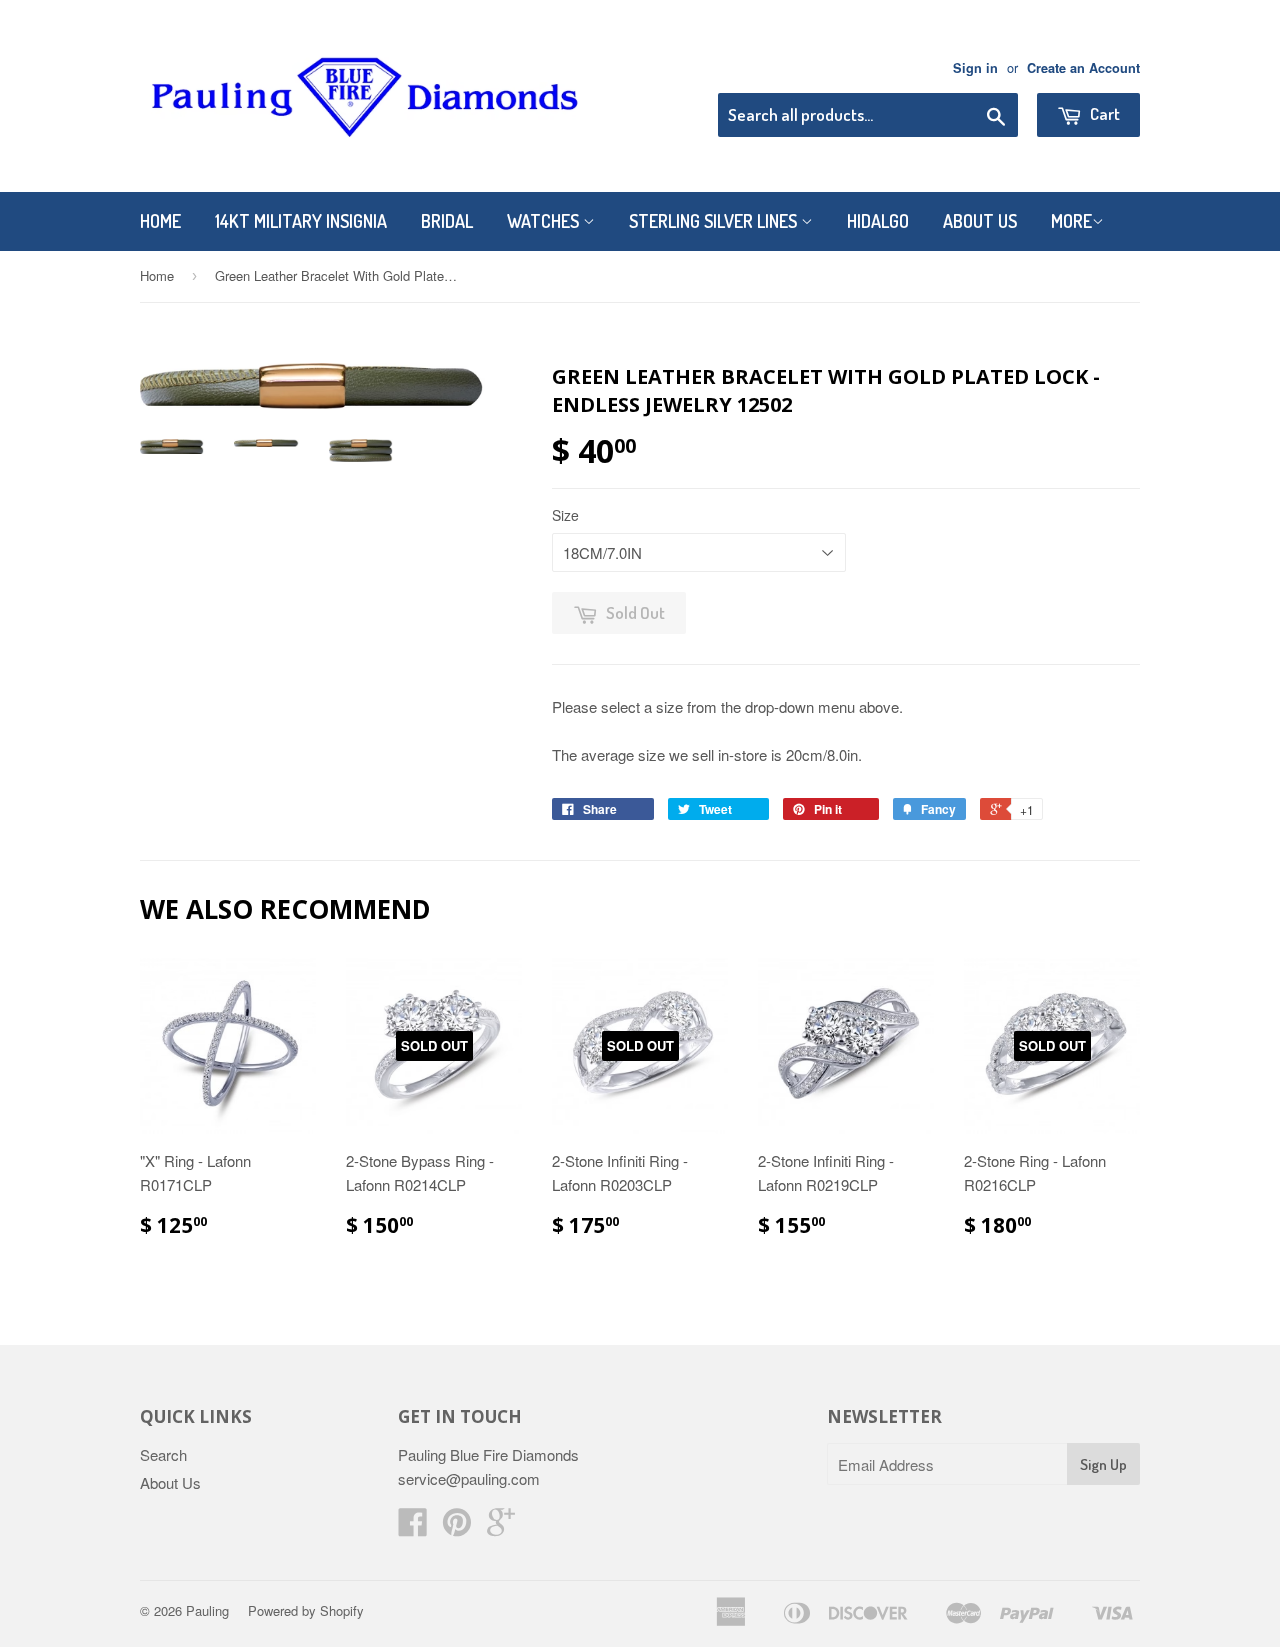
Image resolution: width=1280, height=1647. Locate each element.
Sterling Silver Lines (715, 221)
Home (160, 221)
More (1071, 221)
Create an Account (1083, 68)
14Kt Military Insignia (301, 221)
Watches (545, 221)
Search (163, 1454)
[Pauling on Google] (501, 1527)
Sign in (975, 68)
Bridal (447, 221)
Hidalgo (878, 221)
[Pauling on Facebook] (413, 1527)
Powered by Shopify (306, 1610)
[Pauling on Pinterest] (457, 1527)
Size (565, 515)
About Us (980, 221)
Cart (1103, 113)
